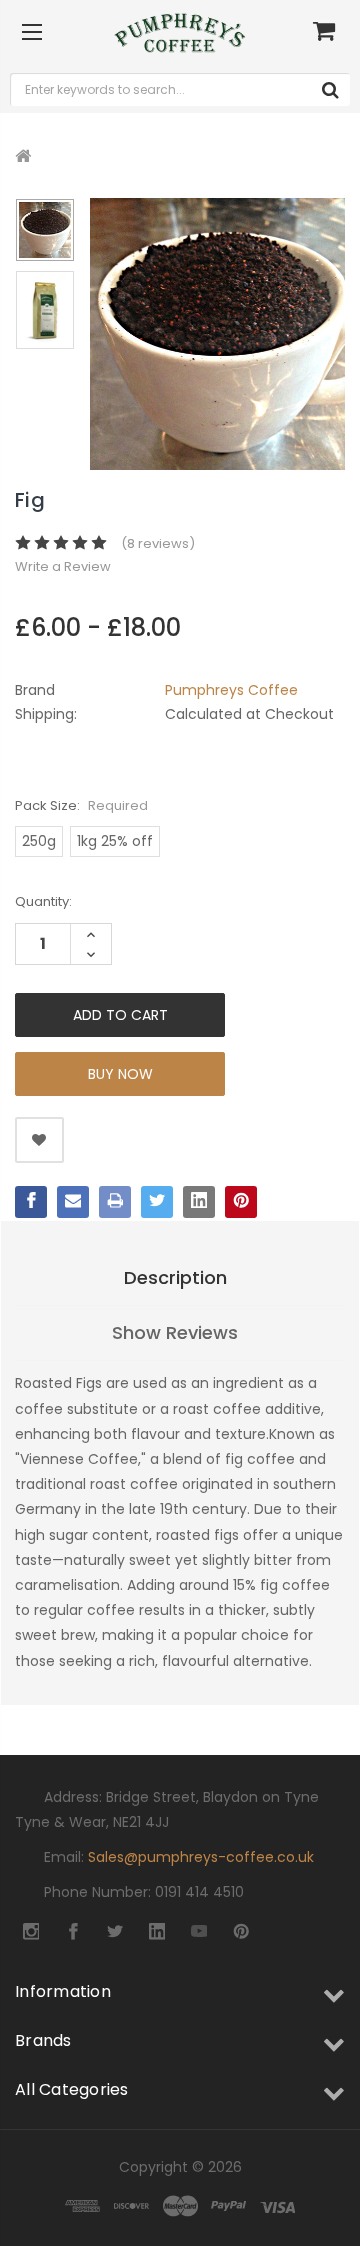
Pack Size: (81, 805)
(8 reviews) (158, 543)
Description (175, 1277)
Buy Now (120, 1074)
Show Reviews (175, 1332)
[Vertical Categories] (32, 33)
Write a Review (63, 566)
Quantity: (43, 901)
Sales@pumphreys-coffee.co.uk (201, 1857)
